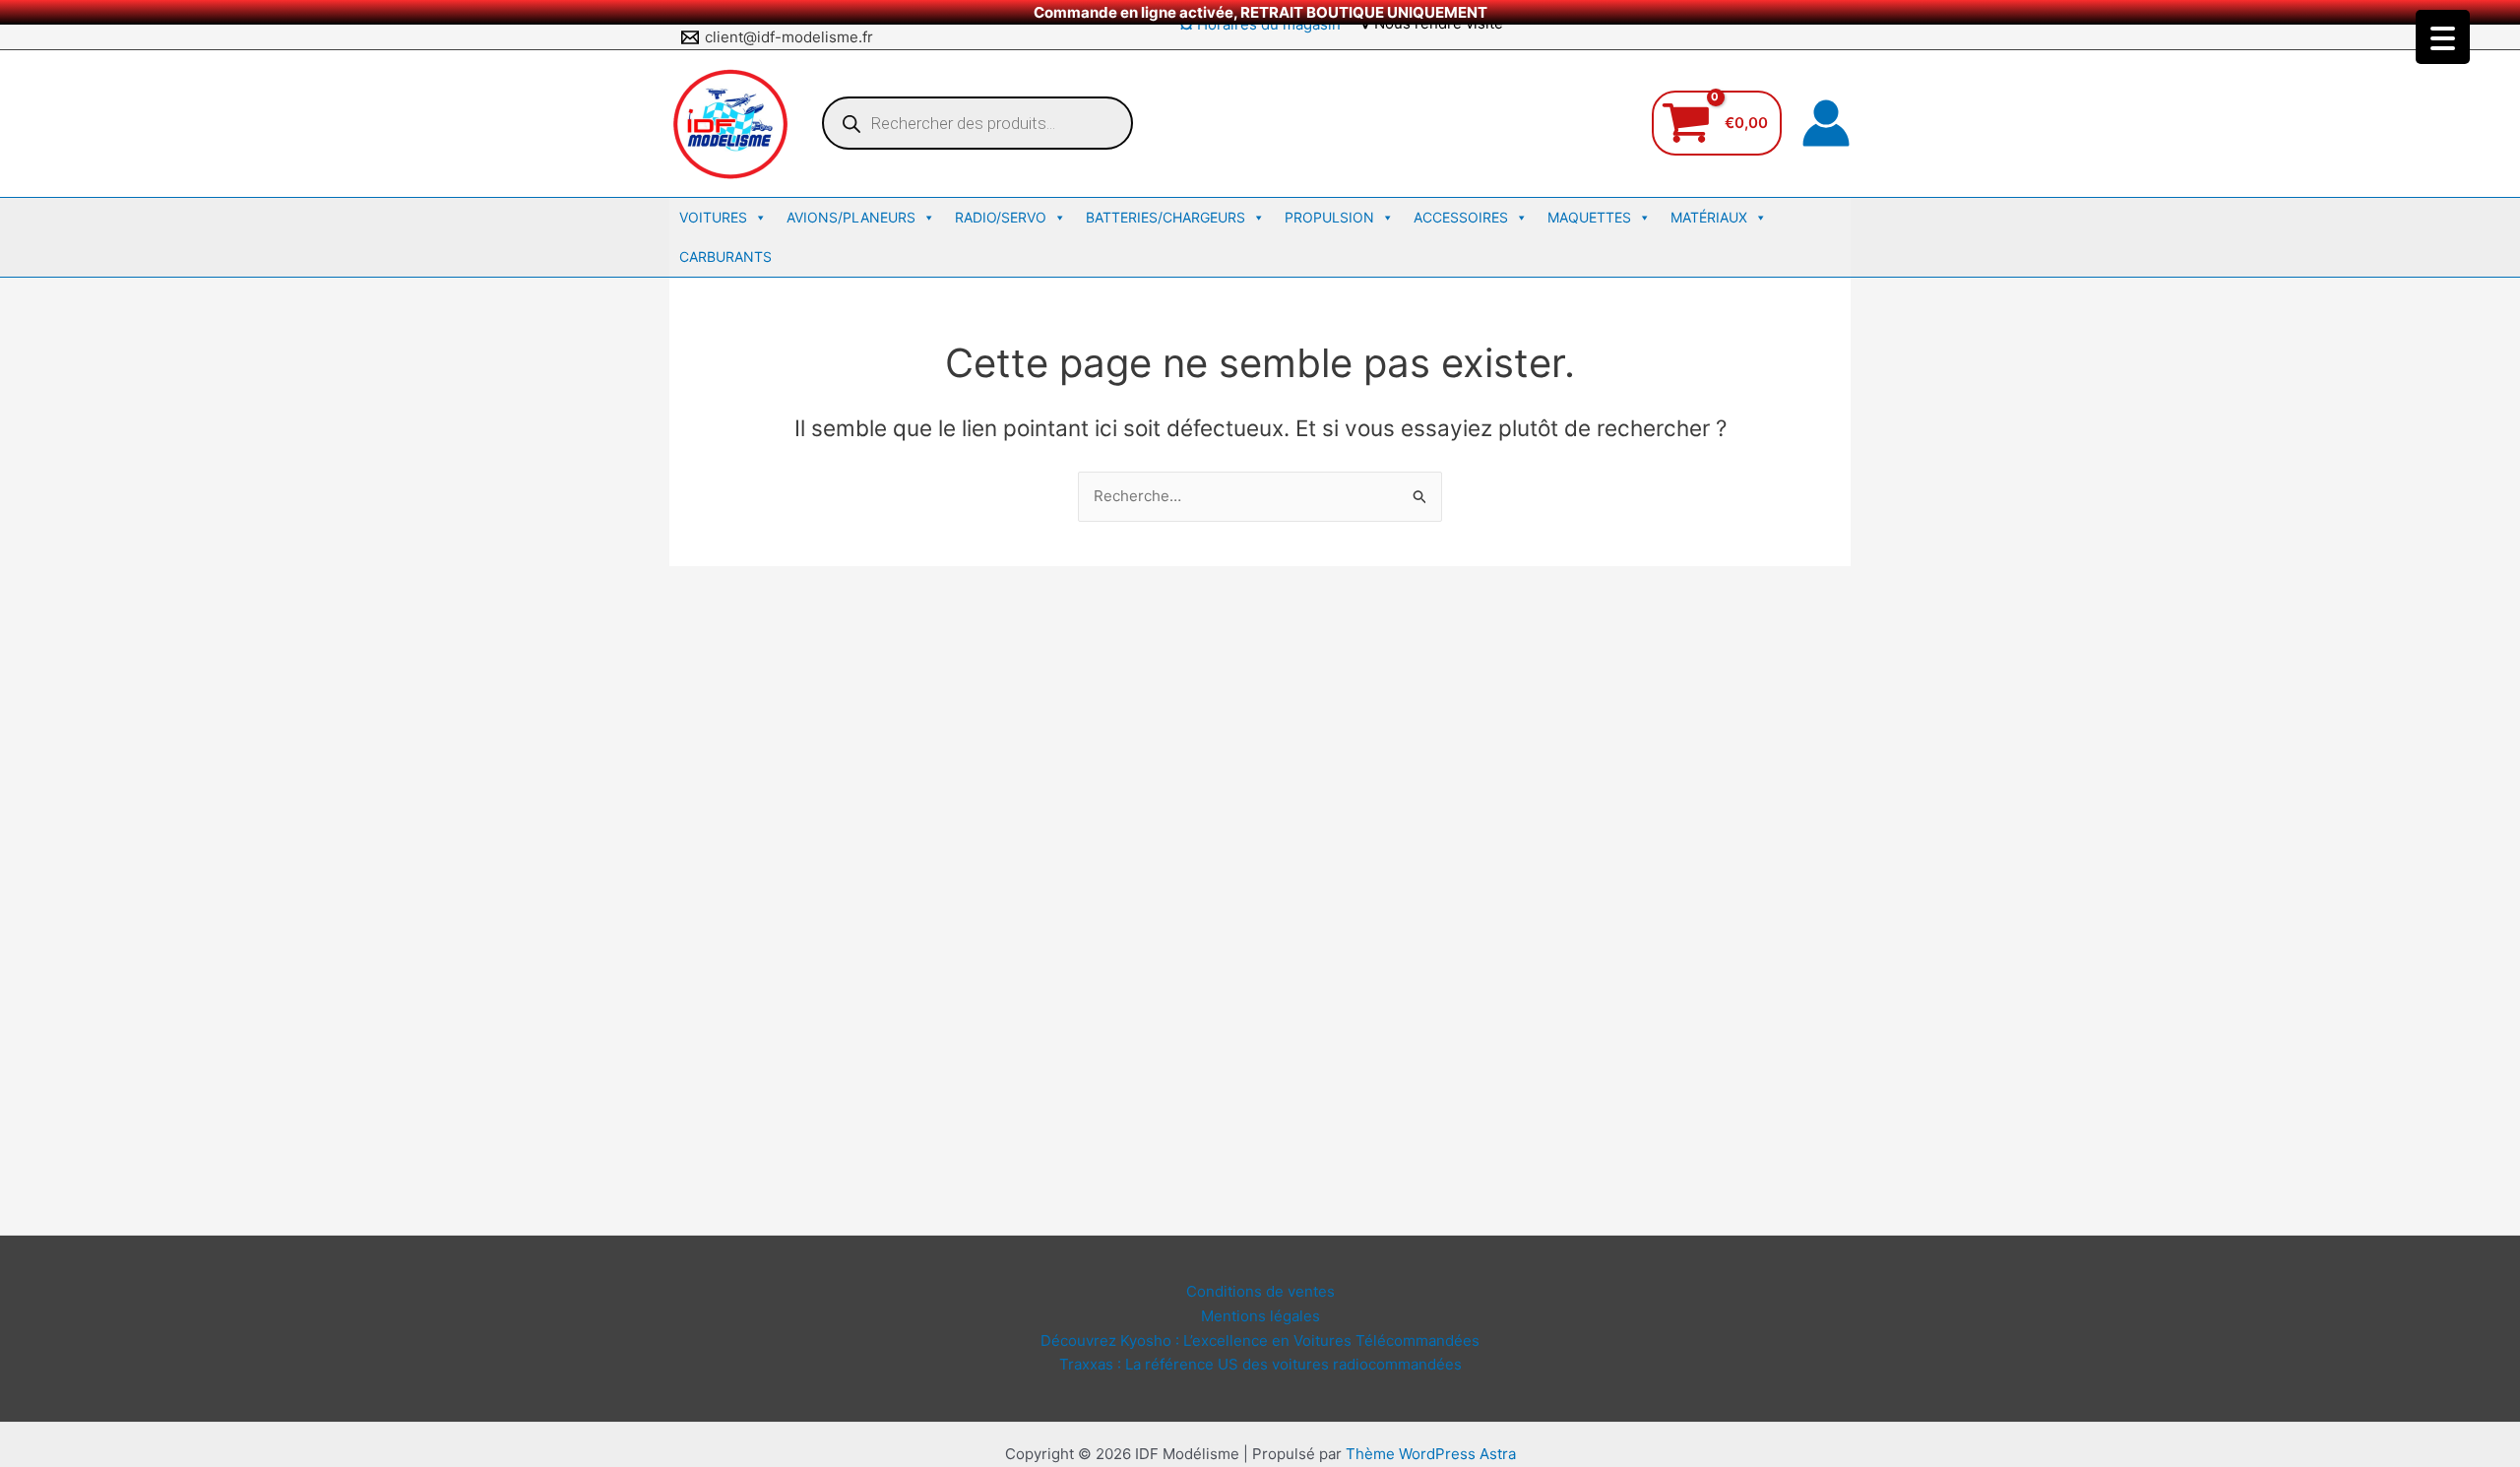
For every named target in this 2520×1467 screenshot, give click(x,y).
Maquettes (1589, 217)
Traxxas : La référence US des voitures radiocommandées (1260, 1364)
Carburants (725, 256)
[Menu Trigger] (2443, 37)
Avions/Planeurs (851, 217)
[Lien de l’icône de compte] (1826, 123)
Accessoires (1461, 217)
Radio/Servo (1001, 217)
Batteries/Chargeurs (1165, 217)
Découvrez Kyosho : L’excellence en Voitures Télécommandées (1260, 1340)
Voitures (713, 217)
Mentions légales (1260, 1316)
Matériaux (1709, 217)
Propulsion (1329, 217)
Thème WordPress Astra (1431, 1454)
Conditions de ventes (1260, 1291)
